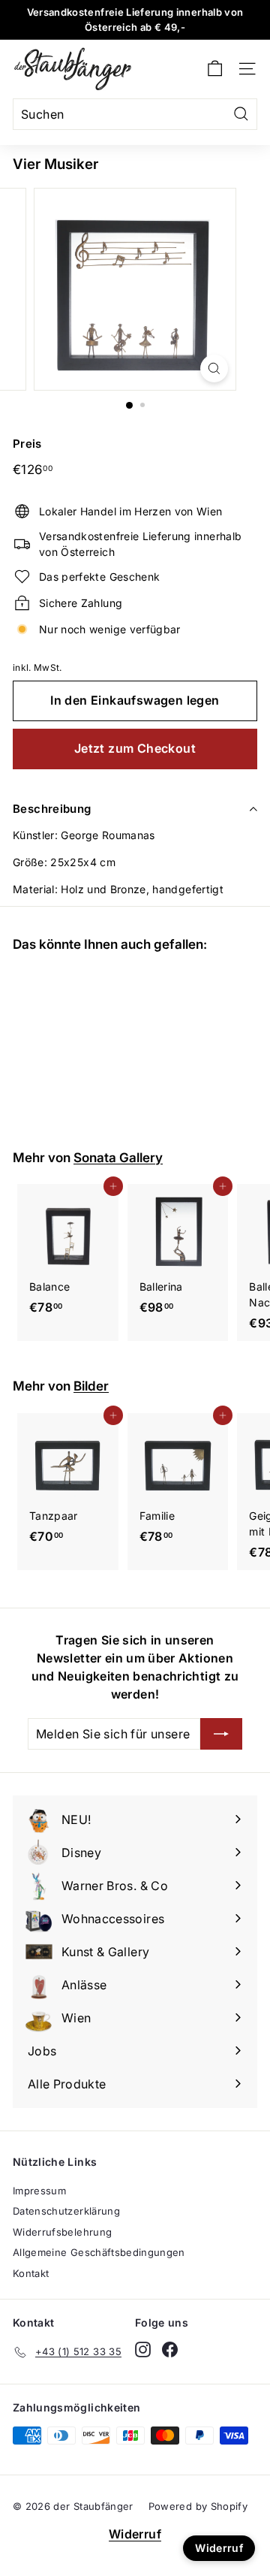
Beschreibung (52, 809)
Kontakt (31, 2273)
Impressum (39, 2191)
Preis (27, 444)
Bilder (91, 1386)
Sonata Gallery (118, 1157)
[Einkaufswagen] (215, 69)
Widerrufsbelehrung (62, 2232)
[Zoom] (214, 368)
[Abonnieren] (221, 1734)
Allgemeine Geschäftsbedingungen (99, 2252)
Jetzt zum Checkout (135, 748)
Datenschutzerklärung (66, 2211)
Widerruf (135, 2534)
